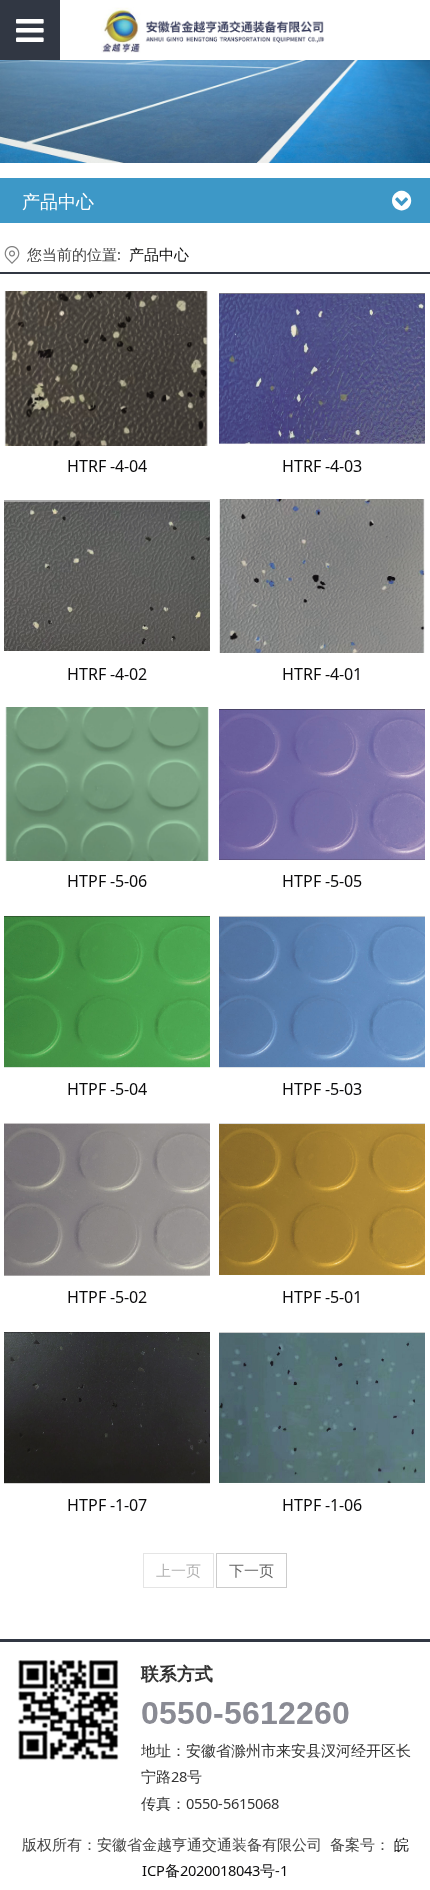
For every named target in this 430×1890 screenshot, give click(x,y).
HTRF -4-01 (322, 674)
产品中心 (159, 254)
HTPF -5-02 (107, 1297)
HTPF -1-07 (107, 1505)
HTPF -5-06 (107, 881)
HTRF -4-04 (107, 466)
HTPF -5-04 (107, 1089)
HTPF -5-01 (322, 1297)
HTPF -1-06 (322, 1505)
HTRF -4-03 (322, 466)
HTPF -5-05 (322, 881)
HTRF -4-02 (107, 674)
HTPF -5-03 (322, 1089)
